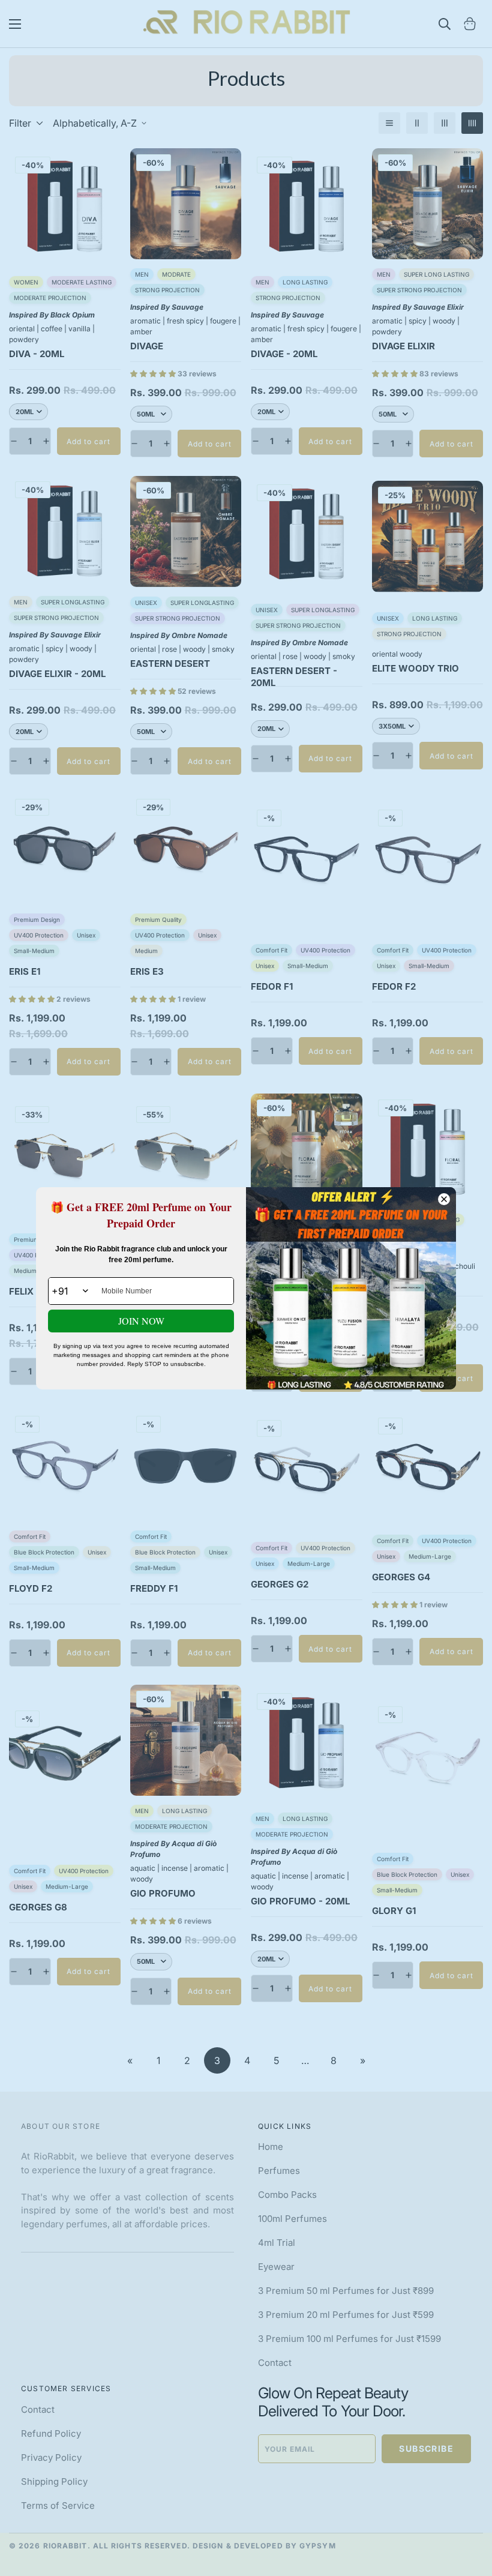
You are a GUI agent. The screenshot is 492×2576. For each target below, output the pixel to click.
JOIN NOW (141, 1321)
